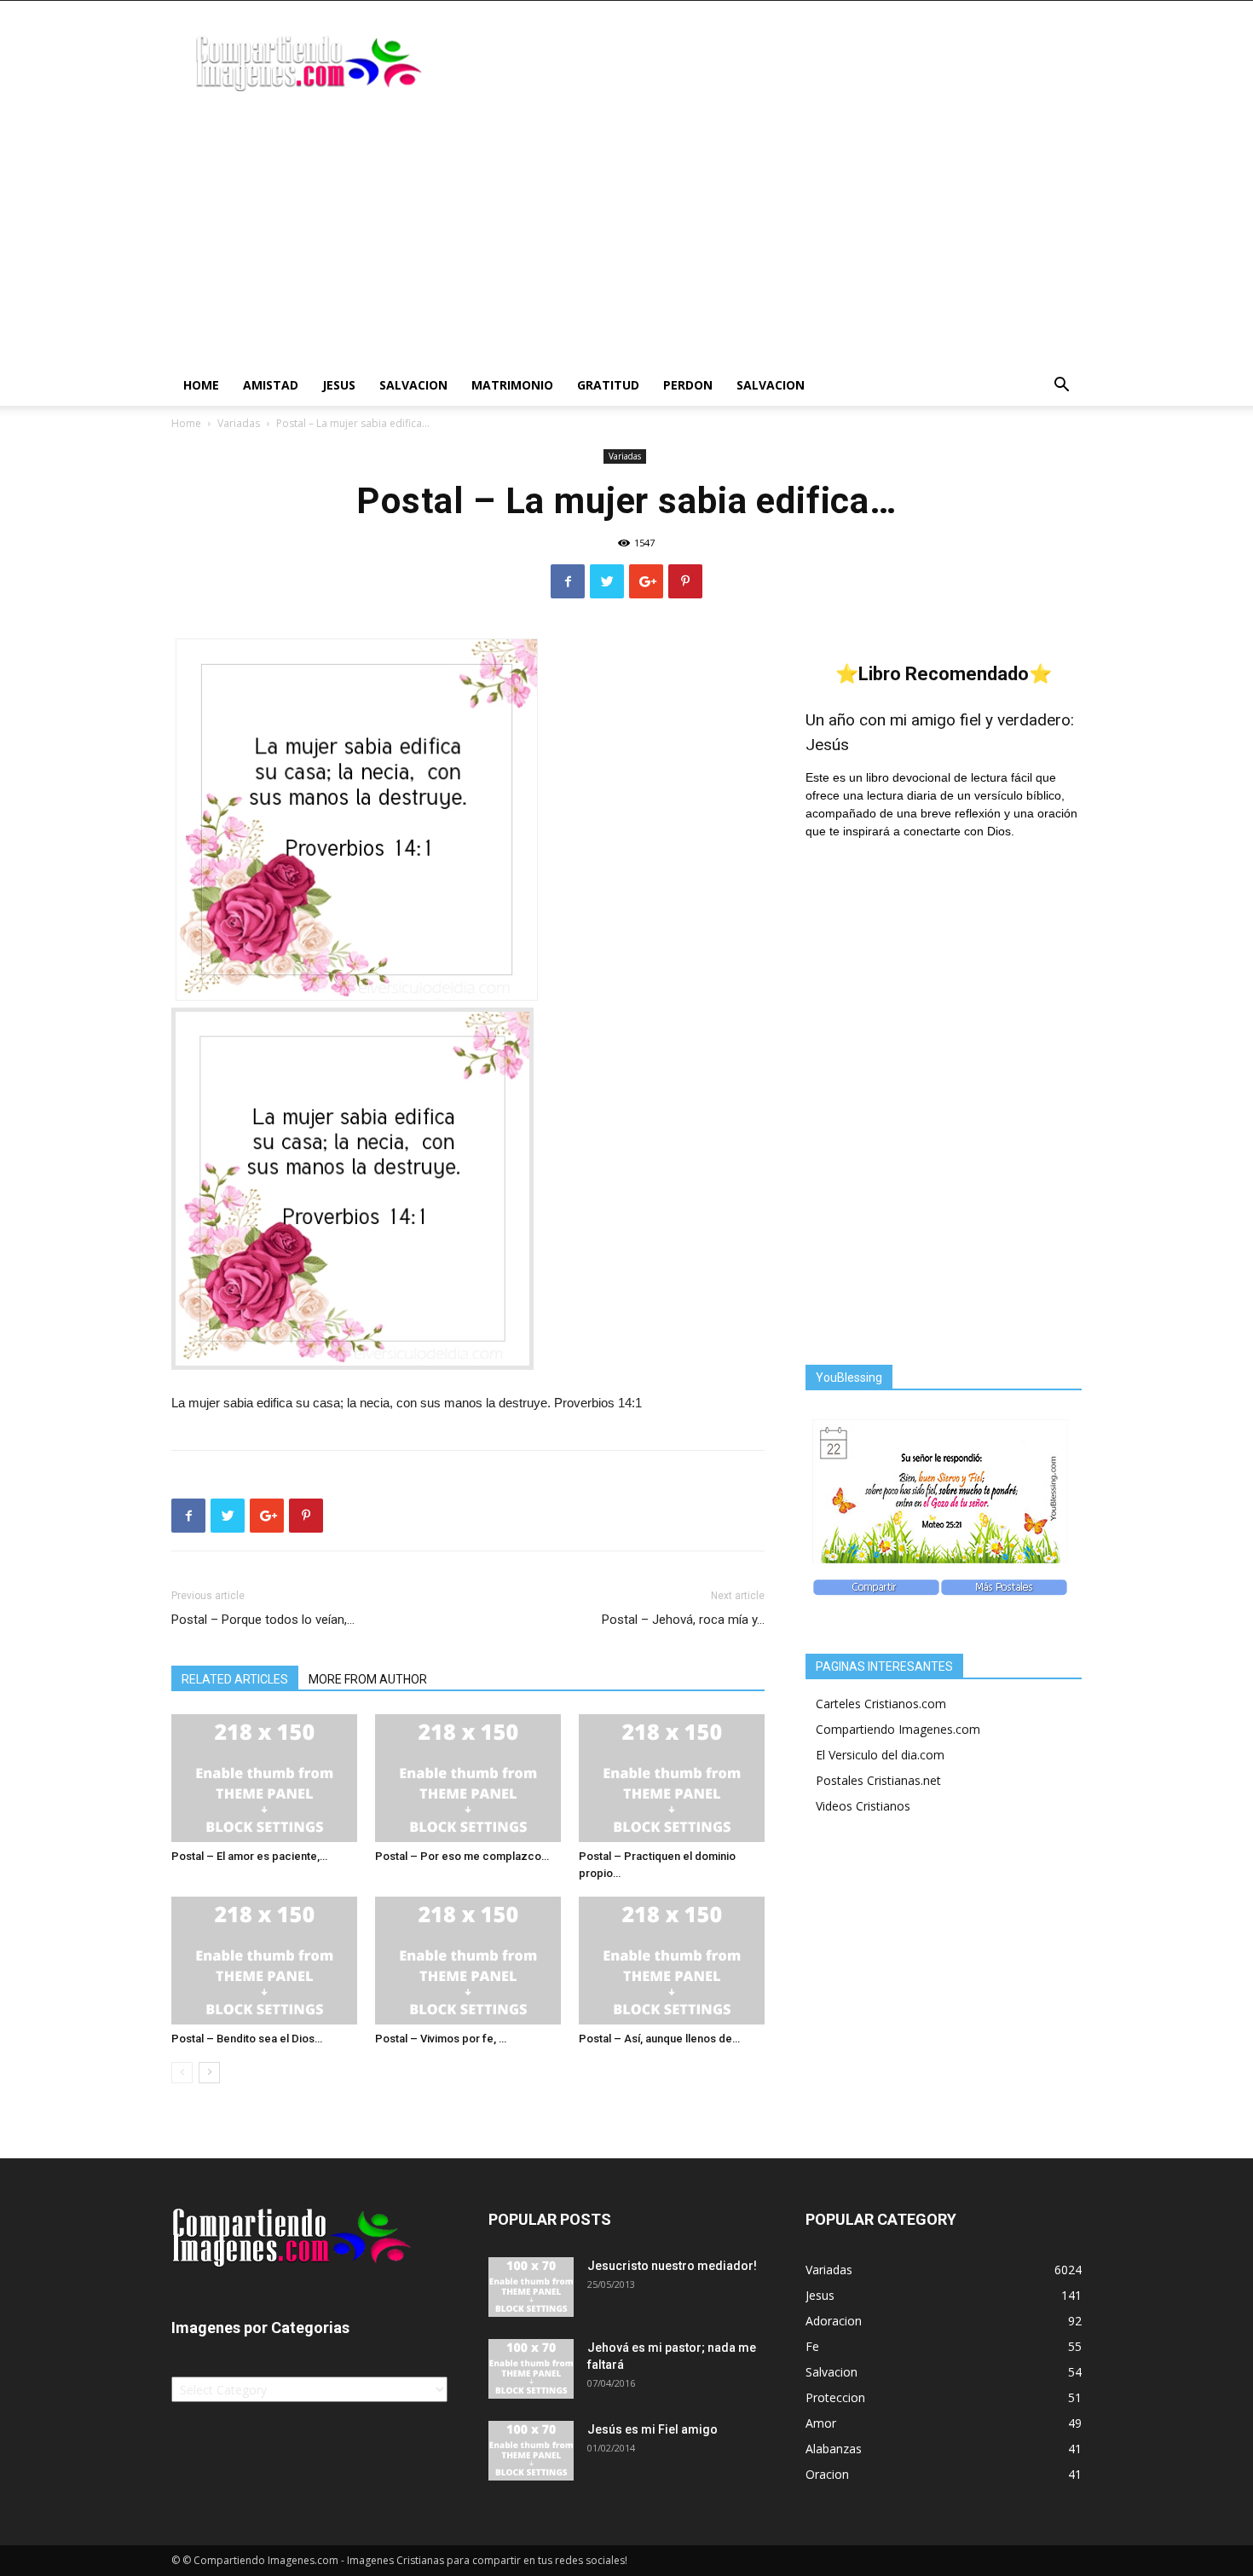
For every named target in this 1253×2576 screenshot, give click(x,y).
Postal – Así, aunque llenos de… (659, 2039)
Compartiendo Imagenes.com (898, 1729)
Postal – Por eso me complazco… (462, 1856)
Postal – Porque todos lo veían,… (263, 1620)
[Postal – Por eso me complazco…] (468, 1778)
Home (201, 385)
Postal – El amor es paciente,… (249, 1856)
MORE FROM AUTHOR (368, 1679)
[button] (1061, 387)
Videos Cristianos (863, 1806)
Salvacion (413, 385)
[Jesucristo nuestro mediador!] (531, 2287)
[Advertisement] (626, 237)
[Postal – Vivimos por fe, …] (468, 1961)
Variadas (239, 423)
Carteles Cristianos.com (881, 1704)
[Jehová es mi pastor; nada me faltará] (531, 2369)
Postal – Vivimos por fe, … (441, 2039)
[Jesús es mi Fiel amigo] (531, 2451)
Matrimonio (512, 385)
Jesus (339, 385)
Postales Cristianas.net (878, 1780)
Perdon (688, 385)
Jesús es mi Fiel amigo (652, 2429)
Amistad (271, 385)
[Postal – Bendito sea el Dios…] (264, 1961)
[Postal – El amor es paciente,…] (264, 1778)
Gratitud (608, 385)
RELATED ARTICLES (235, 1679)
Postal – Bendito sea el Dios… (247, 2039)
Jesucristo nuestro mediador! (672, 2266)
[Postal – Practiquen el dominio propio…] (672, 1778)
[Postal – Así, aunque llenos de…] (672, 1961)
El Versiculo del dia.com (880, 1755)
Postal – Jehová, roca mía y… (683, 1620)
